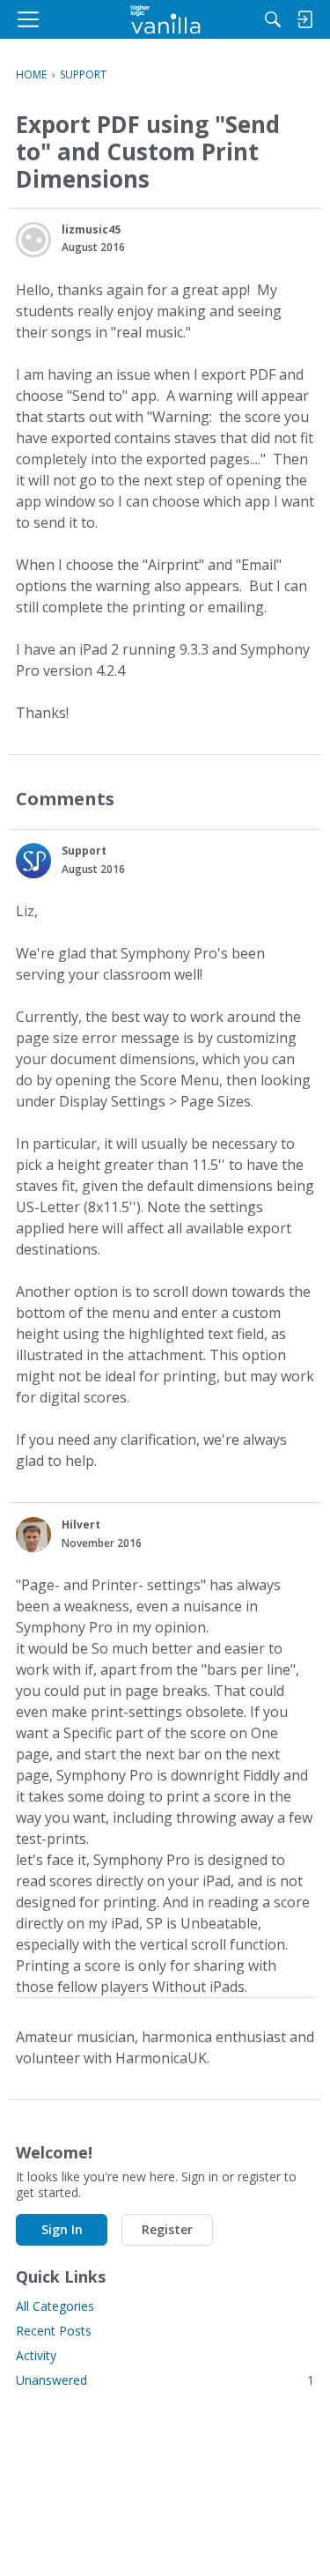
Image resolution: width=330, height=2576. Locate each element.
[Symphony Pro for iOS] (165, 19)
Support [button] (84, 851)
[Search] (273, 19)
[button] (33, 240)
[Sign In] (304, 19)
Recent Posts (54, 2331)
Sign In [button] (62, 2229)
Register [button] (167, 2229)
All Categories (55, 2306)
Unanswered (165, 2380)
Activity (36, 2355)
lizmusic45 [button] (91, 229)
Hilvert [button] (81, 1525)
